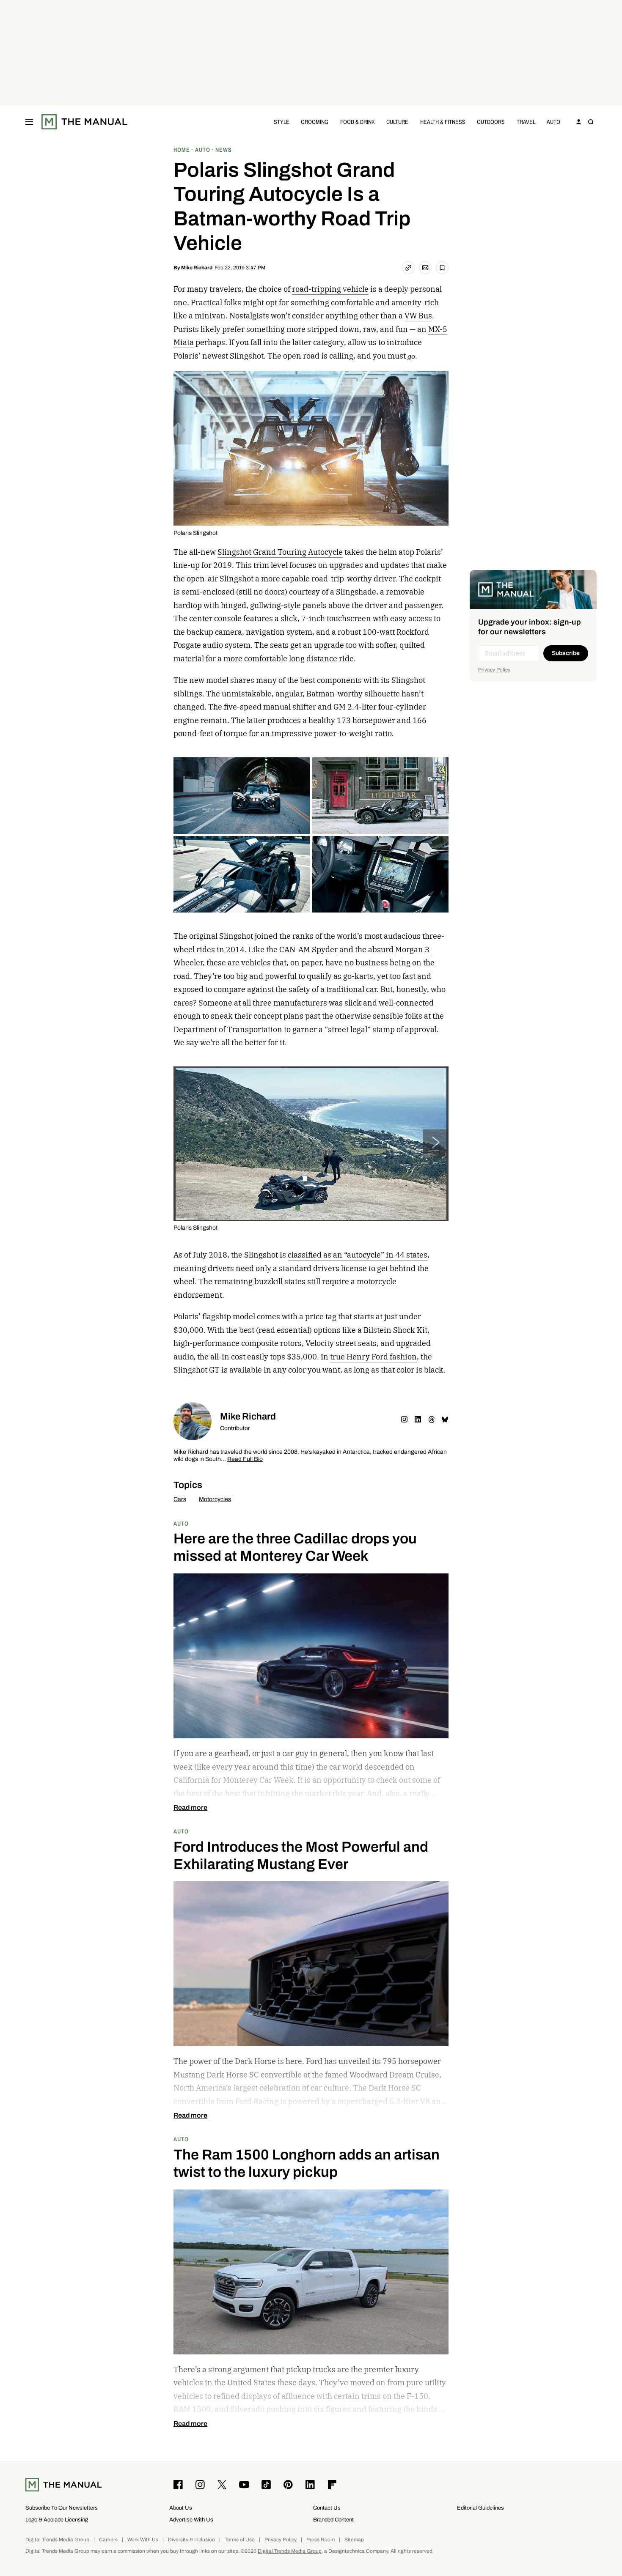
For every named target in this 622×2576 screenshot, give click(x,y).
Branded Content (333, 2520)
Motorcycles (215, 1499)
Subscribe (566, 653)
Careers (108, 2540)
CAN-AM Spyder (308, 950)
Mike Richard (197, 268)
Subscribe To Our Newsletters (62, 2508)
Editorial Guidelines (480, 2508)
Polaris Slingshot (195, 533)
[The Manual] (84, 122)
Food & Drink (358, 122)
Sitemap (354, 2540)
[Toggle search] (591, 122)
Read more (190, 1808)
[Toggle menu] (29, 122)
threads (432, 1420)
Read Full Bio (245, 1459)
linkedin (418, 1420)
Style (282, 122)
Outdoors (491, 122)
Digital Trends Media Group (57, 2540)
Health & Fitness (443, 122)
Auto (553, 122)
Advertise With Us (191, 2520)
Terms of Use (240, 2540)
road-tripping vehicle (330, 289)
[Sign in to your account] (579, 122)
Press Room (321, 2540)
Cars (180, 1499)
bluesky (445, 1420)
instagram (405, 1420)
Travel (526, 122)
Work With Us (143, 2540)
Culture (397, 122)
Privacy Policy (494, 670)
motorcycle (377, 1281)
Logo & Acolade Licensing (57, 2520)
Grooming (315, 122)
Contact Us (327, 2508)
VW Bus (418, 316)
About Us (181, 2508)
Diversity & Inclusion (191, 2540)
